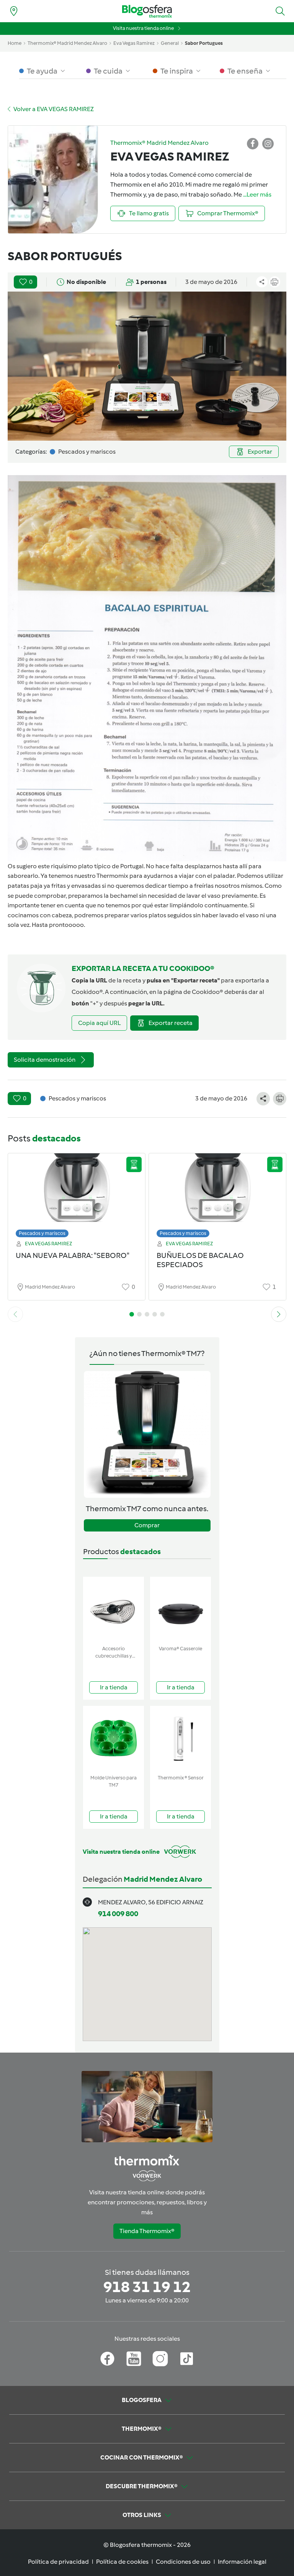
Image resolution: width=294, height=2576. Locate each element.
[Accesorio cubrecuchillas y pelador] (114, 1609)
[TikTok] (187, 2359)
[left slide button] (15, 1314)
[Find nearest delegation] (14, 11)
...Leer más (257, 194)
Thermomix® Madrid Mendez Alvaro (67, 43)
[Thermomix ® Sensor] (180, 1739)
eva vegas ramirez (134, 43)
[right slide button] (279, 1314)
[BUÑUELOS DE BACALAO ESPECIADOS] (217, 1193)
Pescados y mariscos (42, 1233)
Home (15, 43)
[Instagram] (160, 2359)
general (170, 43)
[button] (280, 11)
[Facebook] (107, 2359)
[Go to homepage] (147, 11)
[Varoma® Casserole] (180, 1609)
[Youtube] (134, 2359)
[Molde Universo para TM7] (114, 1739)
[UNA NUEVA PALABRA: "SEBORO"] (77, 1193)
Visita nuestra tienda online (143, 28)
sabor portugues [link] (204, 43)
